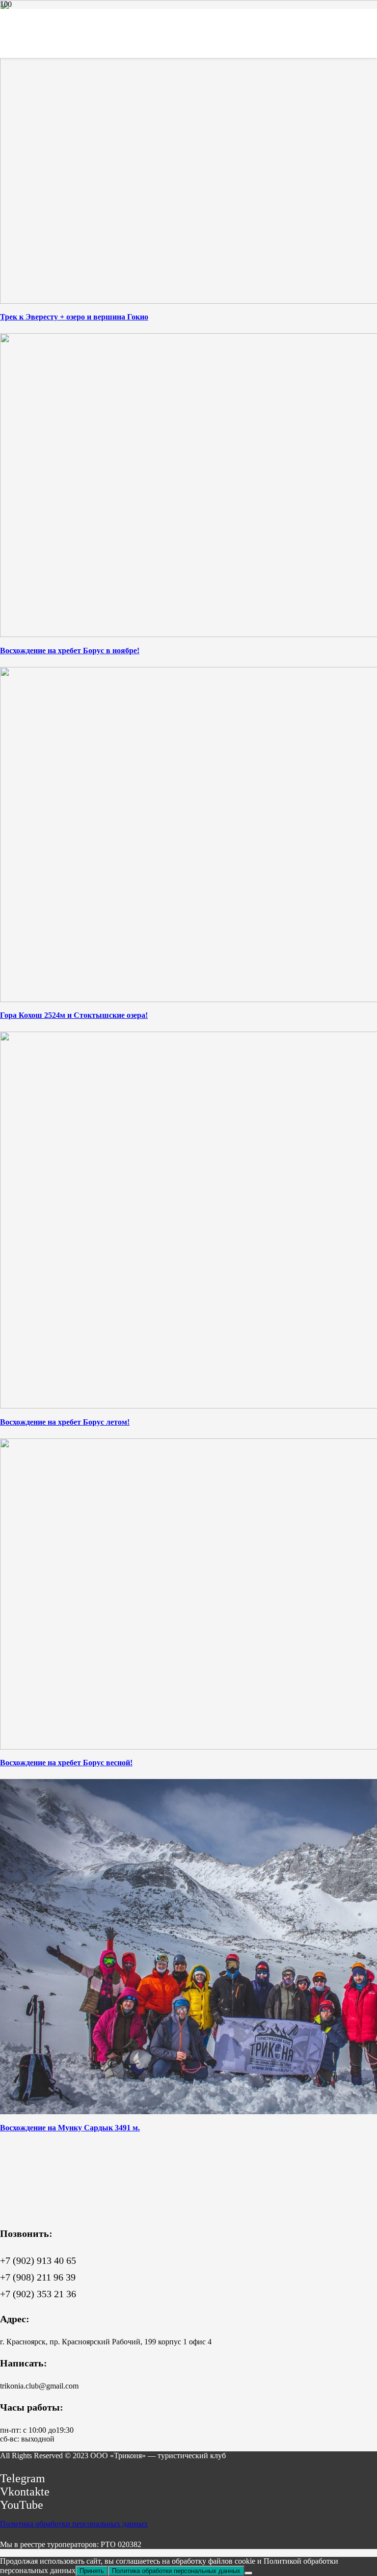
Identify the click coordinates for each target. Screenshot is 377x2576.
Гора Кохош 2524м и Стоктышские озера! (74, 1015)
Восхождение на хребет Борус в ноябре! (70, 651)
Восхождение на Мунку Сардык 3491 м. (70, 2128)
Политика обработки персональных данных (74, 2524)
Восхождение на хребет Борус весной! (66, 1763)
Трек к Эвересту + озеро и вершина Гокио (74, 317)
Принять (92, 2571)
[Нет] (248, 2573)
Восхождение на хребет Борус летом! (65, 1422)
